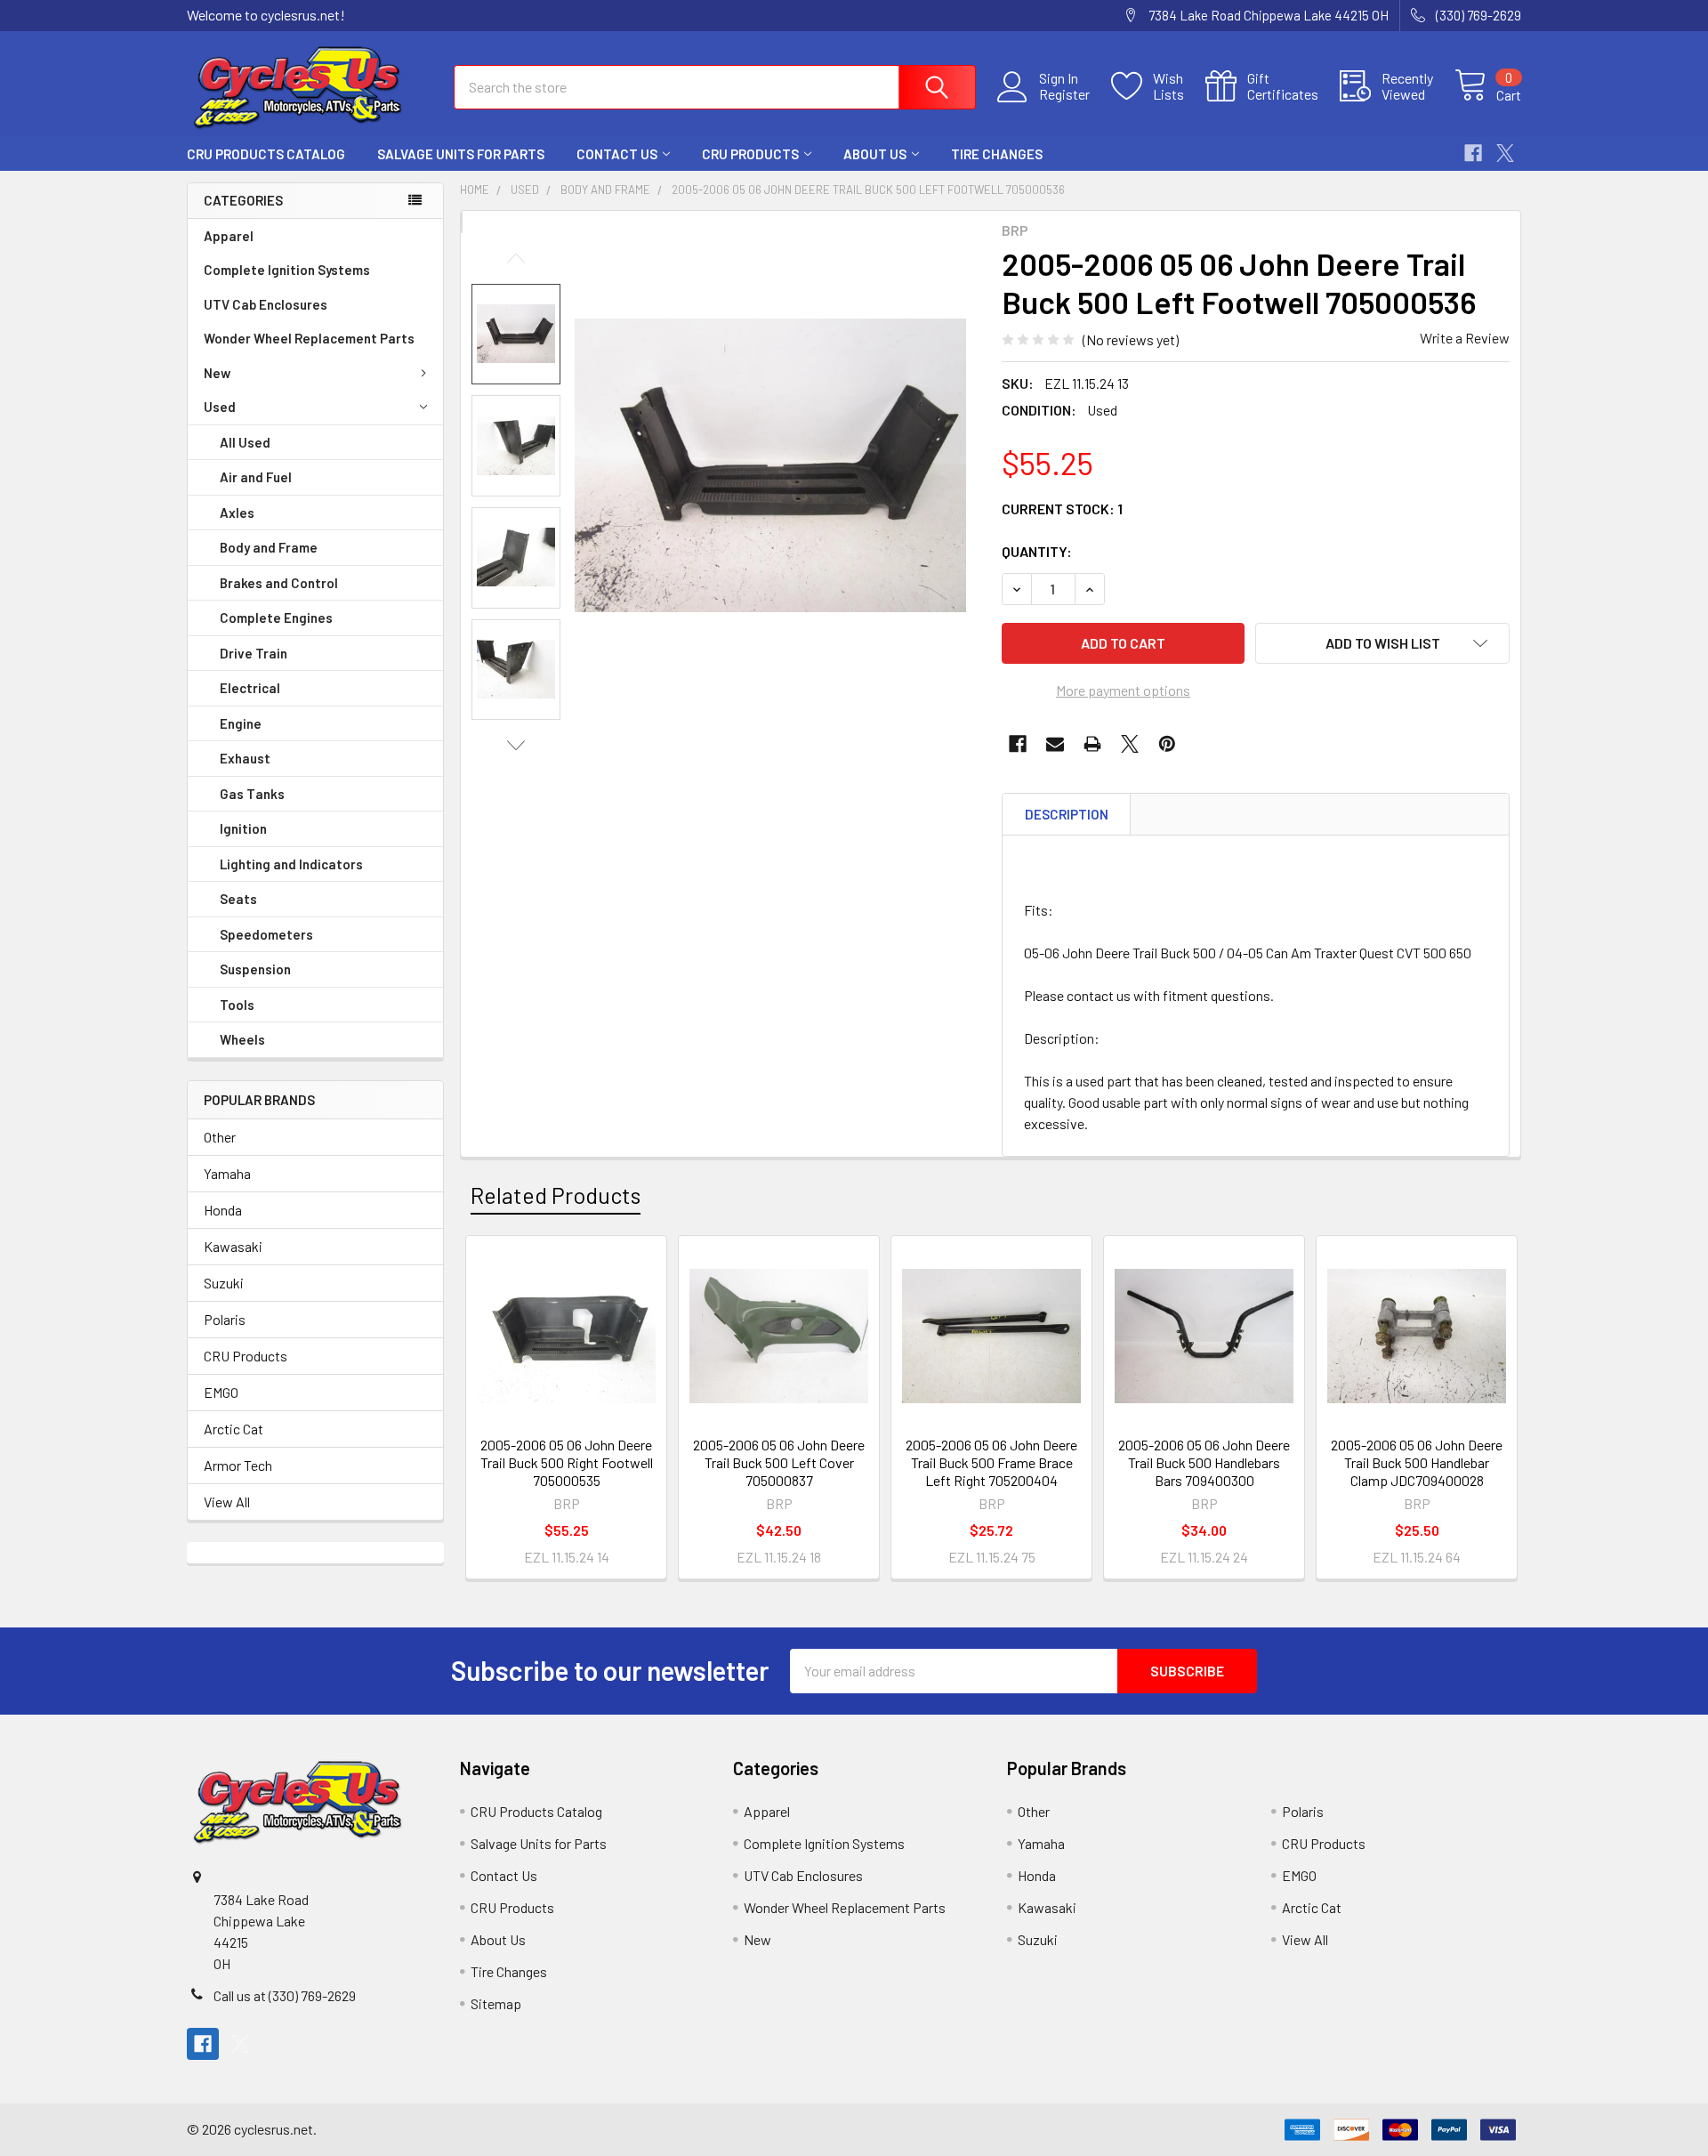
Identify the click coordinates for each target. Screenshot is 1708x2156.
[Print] (1092, 744)
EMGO (221, 1392)
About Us (875, 154)
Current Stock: (1062, 509)
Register (1064, 94)
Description (1067, 814)
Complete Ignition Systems (287, 270)
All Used (245, 442)
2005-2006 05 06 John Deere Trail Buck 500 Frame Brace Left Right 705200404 (991, 1462)
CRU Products (750, 154)
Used (220, 407)
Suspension (255, 969)
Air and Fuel (256, 477)
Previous (516, 258)
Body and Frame (269, 547)
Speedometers (266, 934)
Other (220, 1137)
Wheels (242, 1039)
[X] (1505, 153)
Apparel (229, 236)
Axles (237, 513)
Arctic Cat (234, 1429)
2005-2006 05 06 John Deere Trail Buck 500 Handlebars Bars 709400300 (1204, 1462)
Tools (237, 1005)
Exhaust (245, 758)
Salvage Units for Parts (461, 154)
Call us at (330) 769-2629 (285, 1995)
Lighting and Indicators (291, 864)
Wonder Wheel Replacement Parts (309, 338)
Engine (241, 723)
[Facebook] (1473, 153)
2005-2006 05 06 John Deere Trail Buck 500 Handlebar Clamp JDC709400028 (1417, 1462)
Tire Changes (997, 154)
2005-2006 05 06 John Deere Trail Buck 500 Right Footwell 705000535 (567, 1462)
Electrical (250, 688)
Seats (238, 899)
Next (516, 745)
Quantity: (1037, 551)
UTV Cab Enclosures (266, 304)
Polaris (225, 1319)
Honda (223, 1210)
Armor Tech (238, 1465)
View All (227, 1502)
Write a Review (1465, 338)
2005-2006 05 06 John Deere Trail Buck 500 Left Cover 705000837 (779, 1462)
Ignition (243, 828)
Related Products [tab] (556, 1195)
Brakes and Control (279, 583)
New (217, 373)
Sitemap (496, 2003)
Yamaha (227, 1173)
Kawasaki (233, 1246)
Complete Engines (276, 618)
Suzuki (224, 1283)
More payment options (1123, 690)
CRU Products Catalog (266, 154)
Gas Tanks (252, 794)
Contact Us (617, 154)
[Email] (1055, 744)
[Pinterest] (1167, 744)
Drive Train (254, 653)
